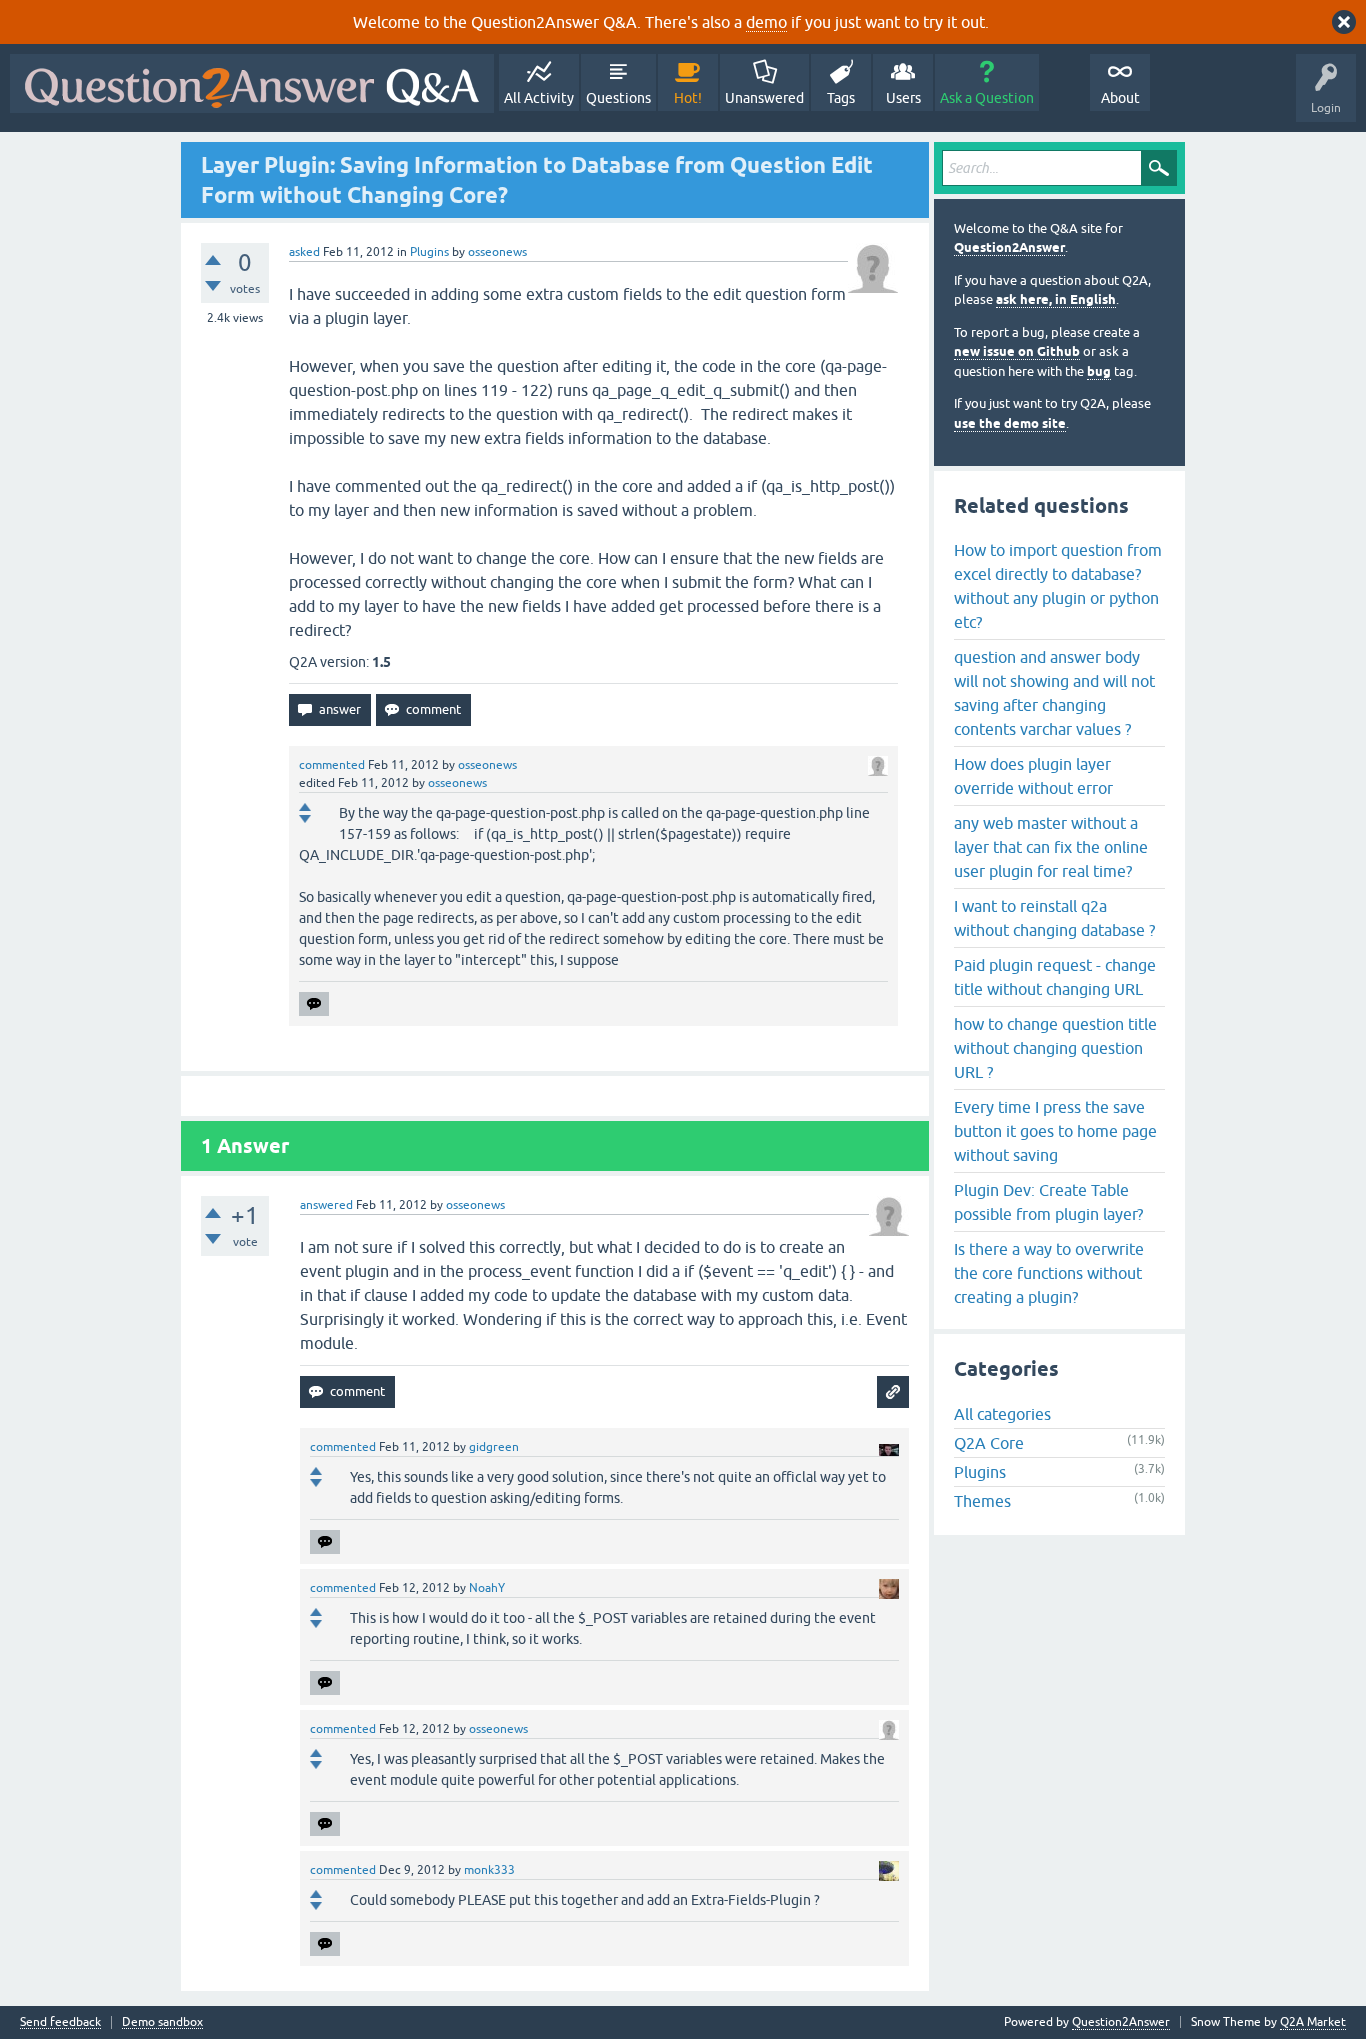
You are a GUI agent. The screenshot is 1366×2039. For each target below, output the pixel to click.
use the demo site (1010, 423)
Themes (982, 1501)
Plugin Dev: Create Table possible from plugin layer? (1048, 1202)
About (1120, 98)
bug (1099, 371)
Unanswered (764, 98)
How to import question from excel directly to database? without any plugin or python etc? (1058, 586)
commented (332, 765)
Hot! (688, 98)
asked (304, 252)
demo (766, 22)
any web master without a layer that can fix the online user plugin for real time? (1051, 847)
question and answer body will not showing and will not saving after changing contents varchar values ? (1054, 693)
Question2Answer (1009, 247)
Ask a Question (987, 98)
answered (326, 1205)
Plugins (429, 252)
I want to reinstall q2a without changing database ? (1054, 918)
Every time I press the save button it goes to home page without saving (1055, 1131)
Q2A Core (989, 1443)
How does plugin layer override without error (1033, 776)
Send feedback (60, 2022)
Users (903, 98)
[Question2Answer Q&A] (252, 83)
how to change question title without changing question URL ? (1055, 1048)
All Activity (539, 98)
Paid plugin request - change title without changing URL (1055, 977)
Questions (618, 98)
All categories (1002, 1414)
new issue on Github (1017, 351)
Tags (841, 98)
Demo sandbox (162, 2022)
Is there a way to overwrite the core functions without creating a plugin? (1049, 1273)
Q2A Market (1313, 2022)
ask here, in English (1056, 299)
